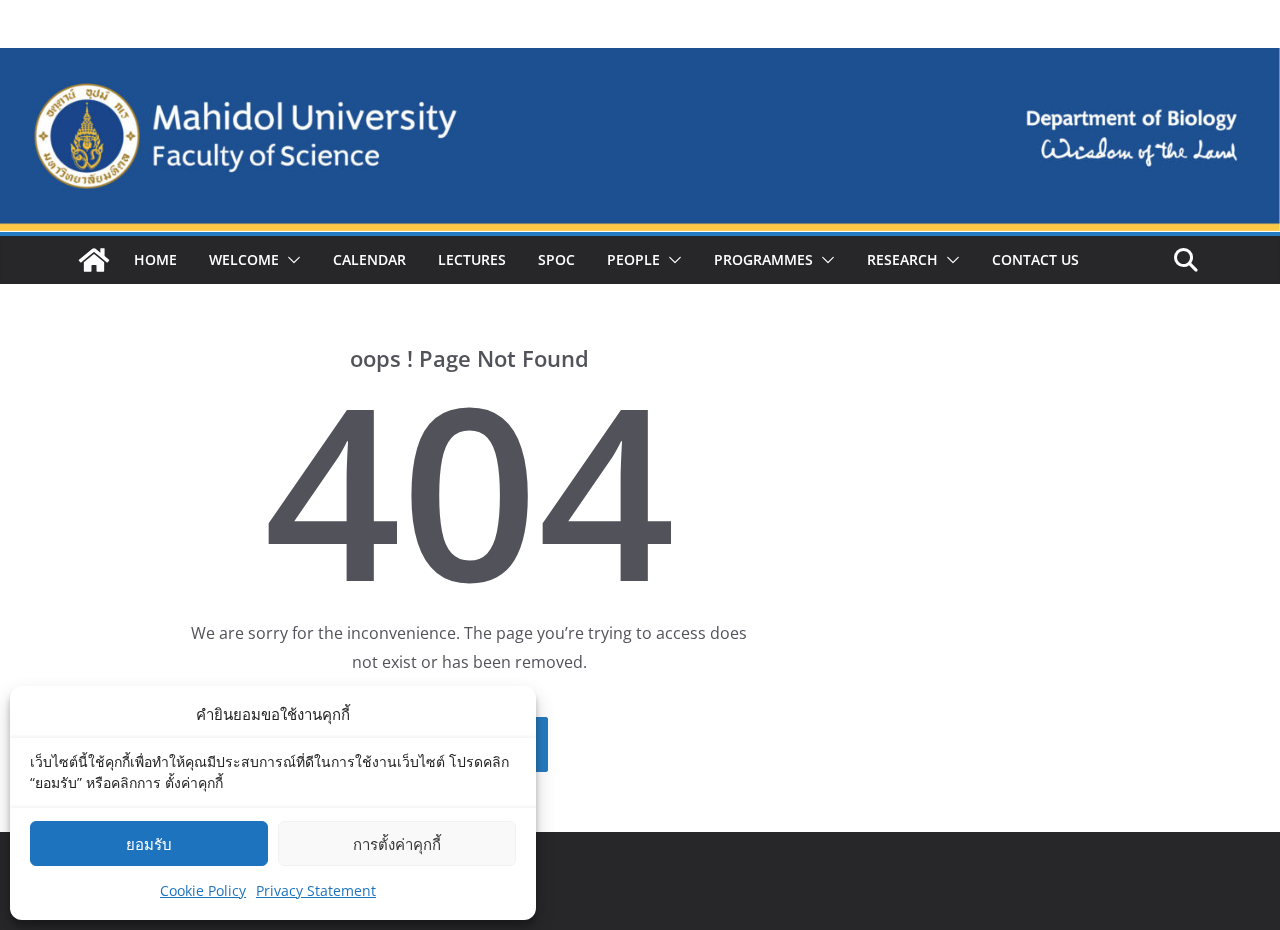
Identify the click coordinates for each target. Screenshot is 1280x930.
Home (155, 259)
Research (902, 259)
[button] (290, 260)
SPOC (556, 259)
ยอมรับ (149, 844)
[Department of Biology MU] (94, 260)
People (633, 259)
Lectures (472, 259)
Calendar (369, 259)
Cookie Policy (203, 890)
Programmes (763, 259)
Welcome (244, 259)
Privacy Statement (316, 890)
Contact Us (1035, 259)
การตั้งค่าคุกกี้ (397, 844)
